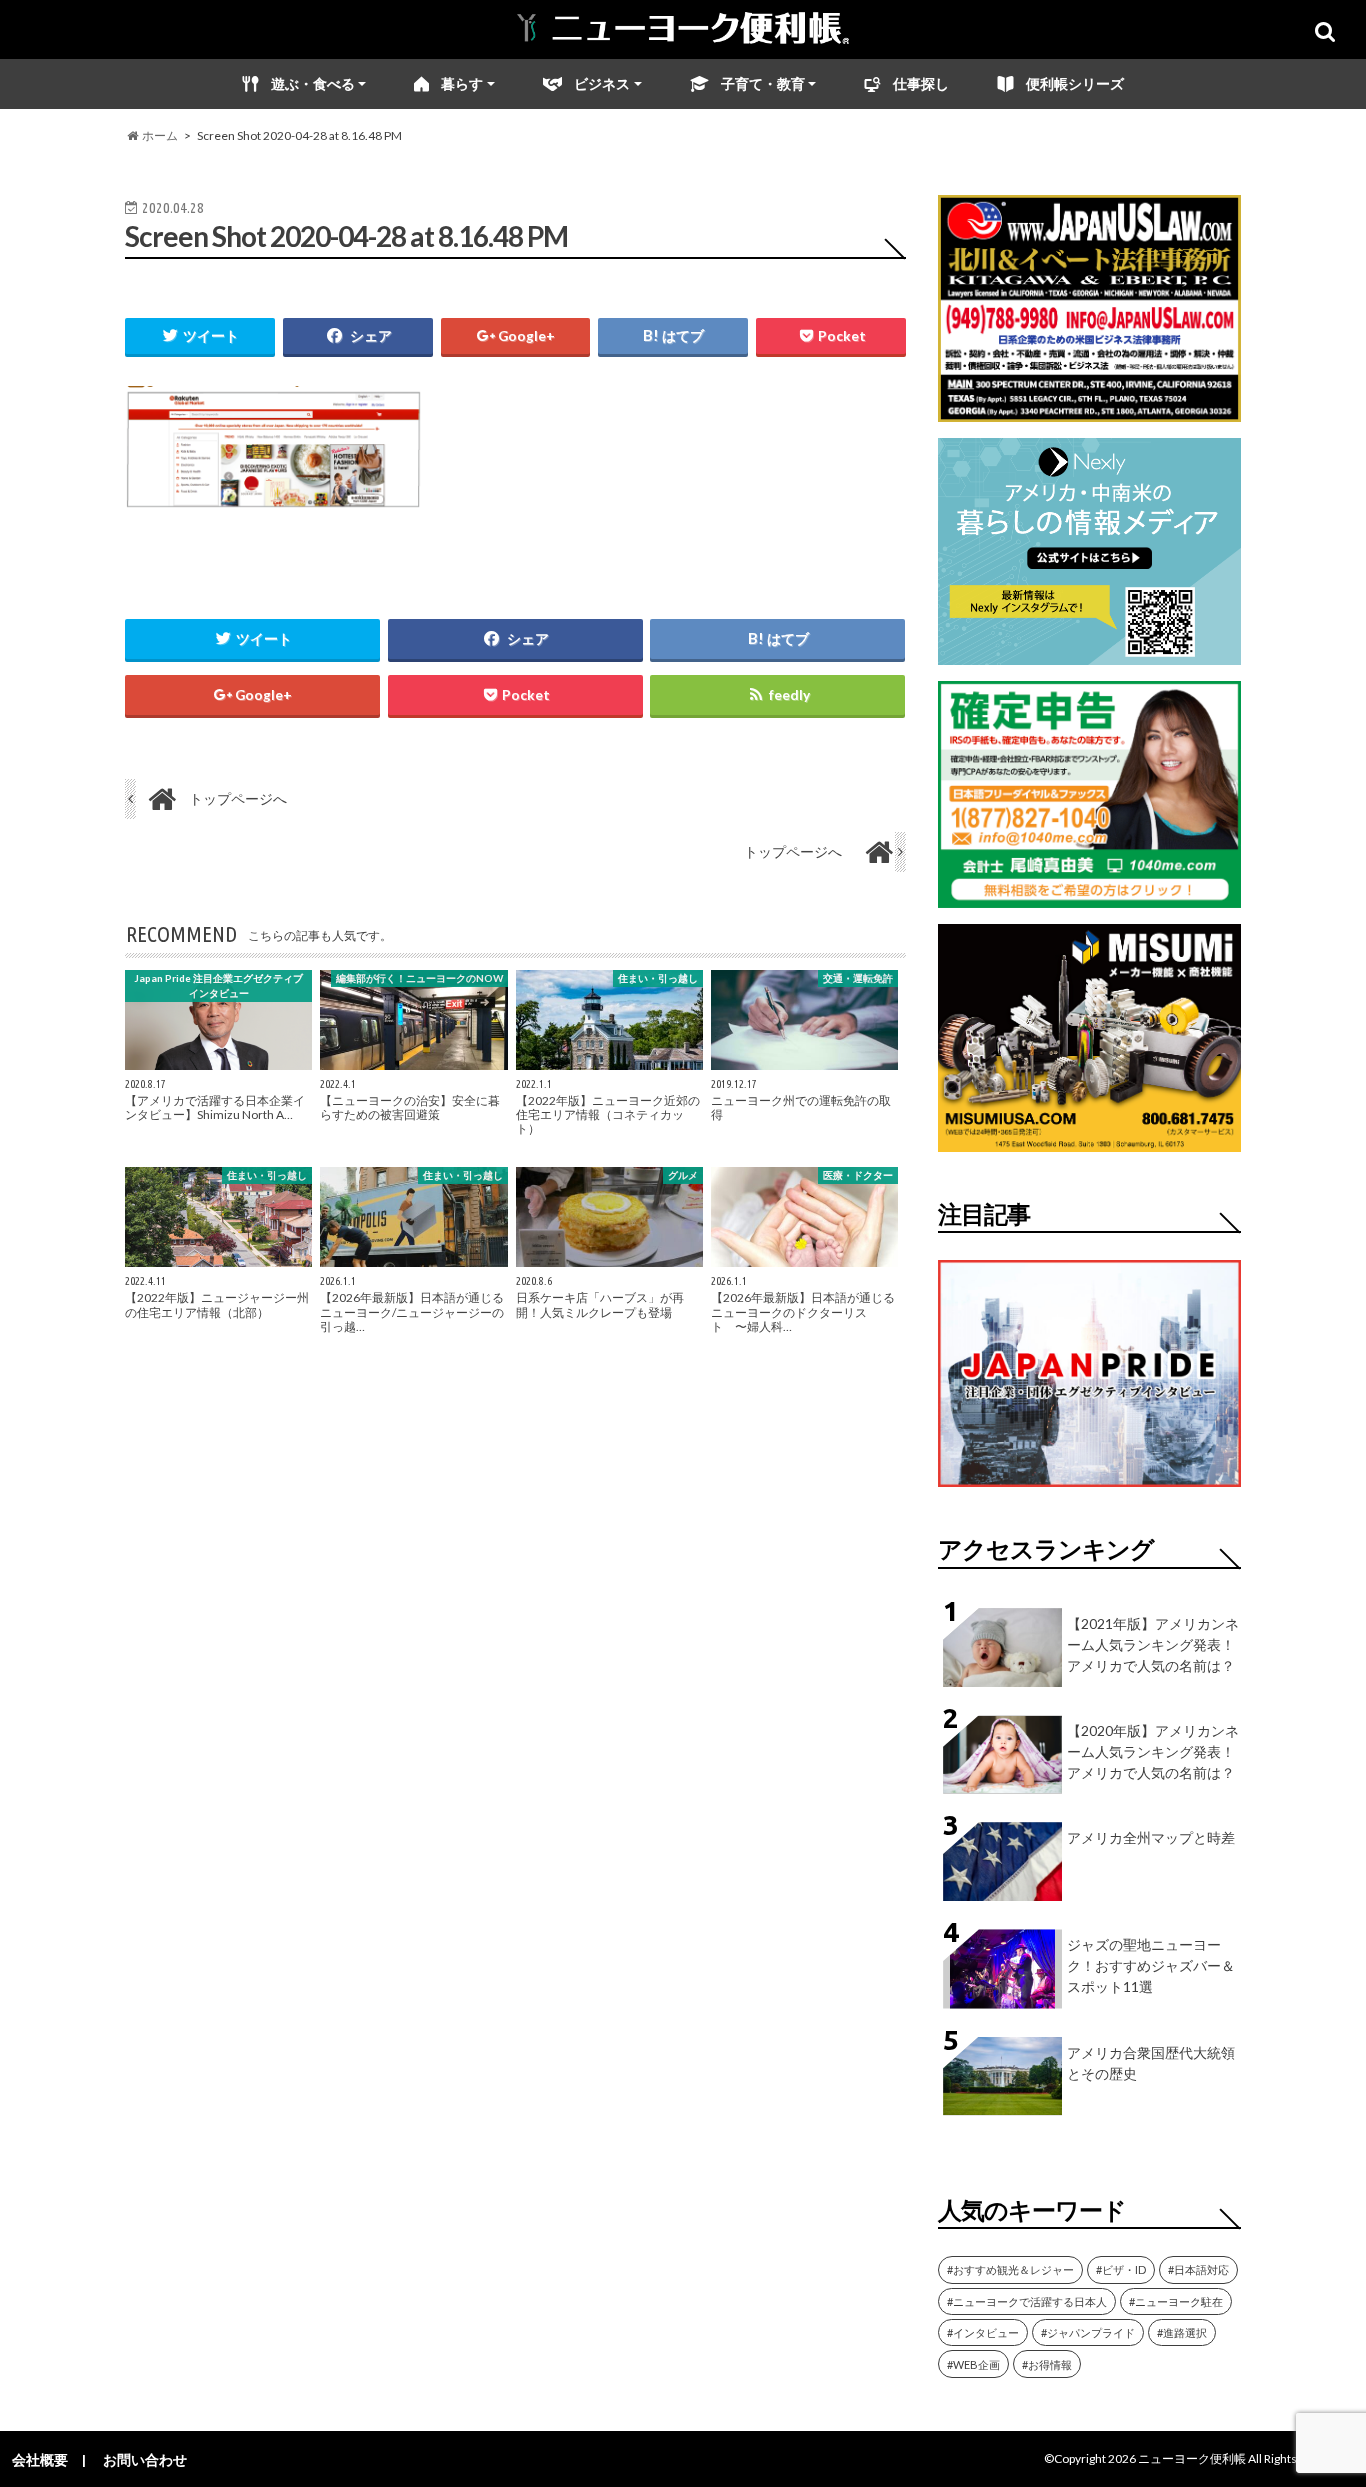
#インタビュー (983, 2332)
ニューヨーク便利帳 (1192, 2458)
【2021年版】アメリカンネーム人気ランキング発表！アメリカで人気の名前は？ (1153, 1644)
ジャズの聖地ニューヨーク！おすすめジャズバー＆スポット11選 (1151, 1965)
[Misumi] (1089, 1139)
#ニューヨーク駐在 (1176, 2301)
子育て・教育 (763, 83)
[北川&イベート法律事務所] (1089, 409)
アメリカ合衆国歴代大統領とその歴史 (1151, 2063)
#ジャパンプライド (1088, 2332)
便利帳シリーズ (1075, 83)
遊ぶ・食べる (313, 83)
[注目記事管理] (1089, 1490)
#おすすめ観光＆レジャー (1010, 2269)
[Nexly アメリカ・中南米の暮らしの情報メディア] (1089, 652)
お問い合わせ (145, 2459)
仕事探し (921, 83)
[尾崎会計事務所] (1089, 895)
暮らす (462, 83)
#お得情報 (1047, 2364)
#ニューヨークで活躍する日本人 (1027, 2301)
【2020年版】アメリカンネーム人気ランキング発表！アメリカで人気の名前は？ (1153, 1751)
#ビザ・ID (1121, 2269)
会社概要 (40, 2459)
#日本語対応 (1198, 2269)
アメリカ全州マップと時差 (1151, 1837)
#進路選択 (1182, 2332)
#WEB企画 (973, 2364)
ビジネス (602, 83)
